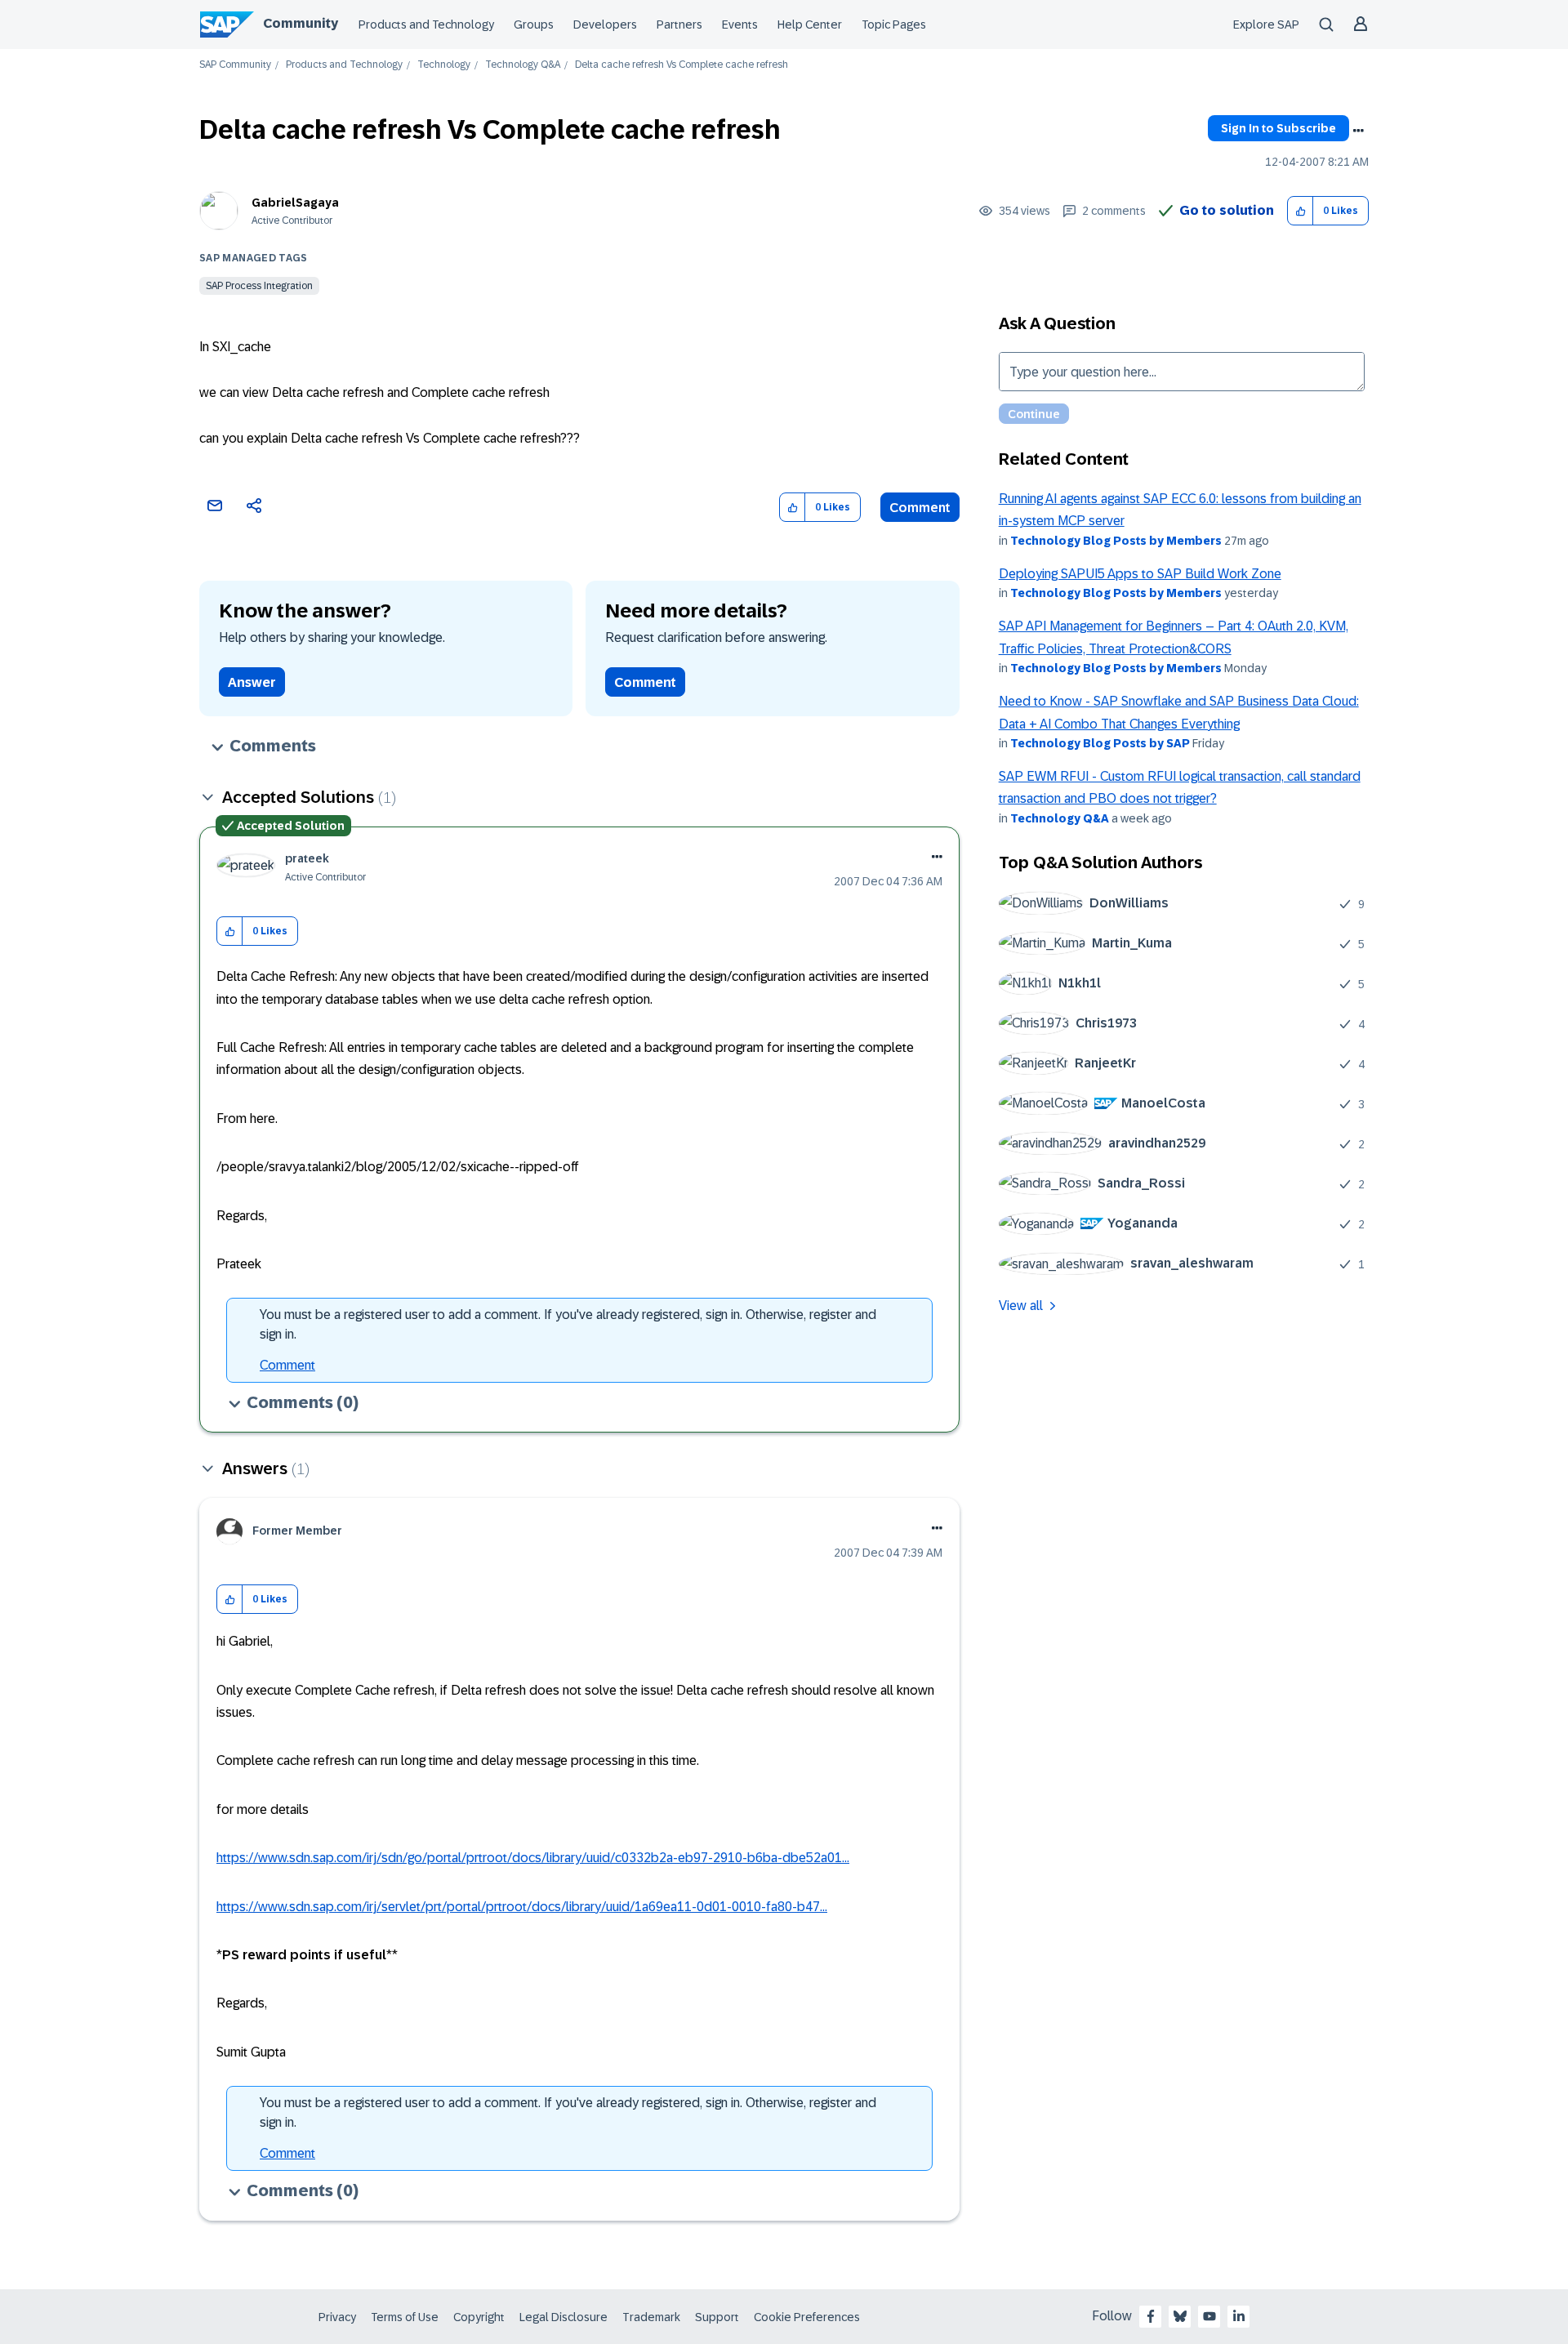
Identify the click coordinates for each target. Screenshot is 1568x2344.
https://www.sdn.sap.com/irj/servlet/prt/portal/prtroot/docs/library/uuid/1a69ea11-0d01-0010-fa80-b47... (522, 1907)
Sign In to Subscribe (1278, 128)
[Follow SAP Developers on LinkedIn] (1239, 2316)
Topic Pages (894, 25)
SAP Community (235, 65)
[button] (1301, 211)
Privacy (337, 2317)
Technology (444, 65)
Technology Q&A (523, 65)
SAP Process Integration (259, 286)
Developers (605, 25)
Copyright (479, 2317)
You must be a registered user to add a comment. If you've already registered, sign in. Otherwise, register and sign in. (568, 1324)
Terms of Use (405, 2317)
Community (301, 23)
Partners (679, 25)
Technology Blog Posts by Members (1116, 541)
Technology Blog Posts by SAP (1100, 743)
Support (717, 2317)
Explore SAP (1266, 25)
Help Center (810, 25)
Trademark (651, 2317)
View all (1021, 1306)
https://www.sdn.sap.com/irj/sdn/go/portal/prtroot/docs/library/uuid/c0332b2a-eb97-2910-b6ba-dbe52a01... (533, 1858)
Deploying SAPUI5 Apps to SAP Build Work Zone (1140, 574)
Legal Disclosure (563, 2317)
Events (740, 25)
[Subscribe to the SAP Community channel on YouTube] (1209, 2316)
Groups (534, 25)
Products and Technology (426, 25)
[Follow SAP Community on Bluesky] (1180, 2316)
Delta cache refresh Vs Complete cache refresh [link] (682, 65)
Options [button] (1358, 131)
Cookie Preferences (807, 2317)
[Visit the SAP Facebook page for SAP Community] (1151, 2316)
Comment (920, 508)
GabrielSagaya (295, 203)
